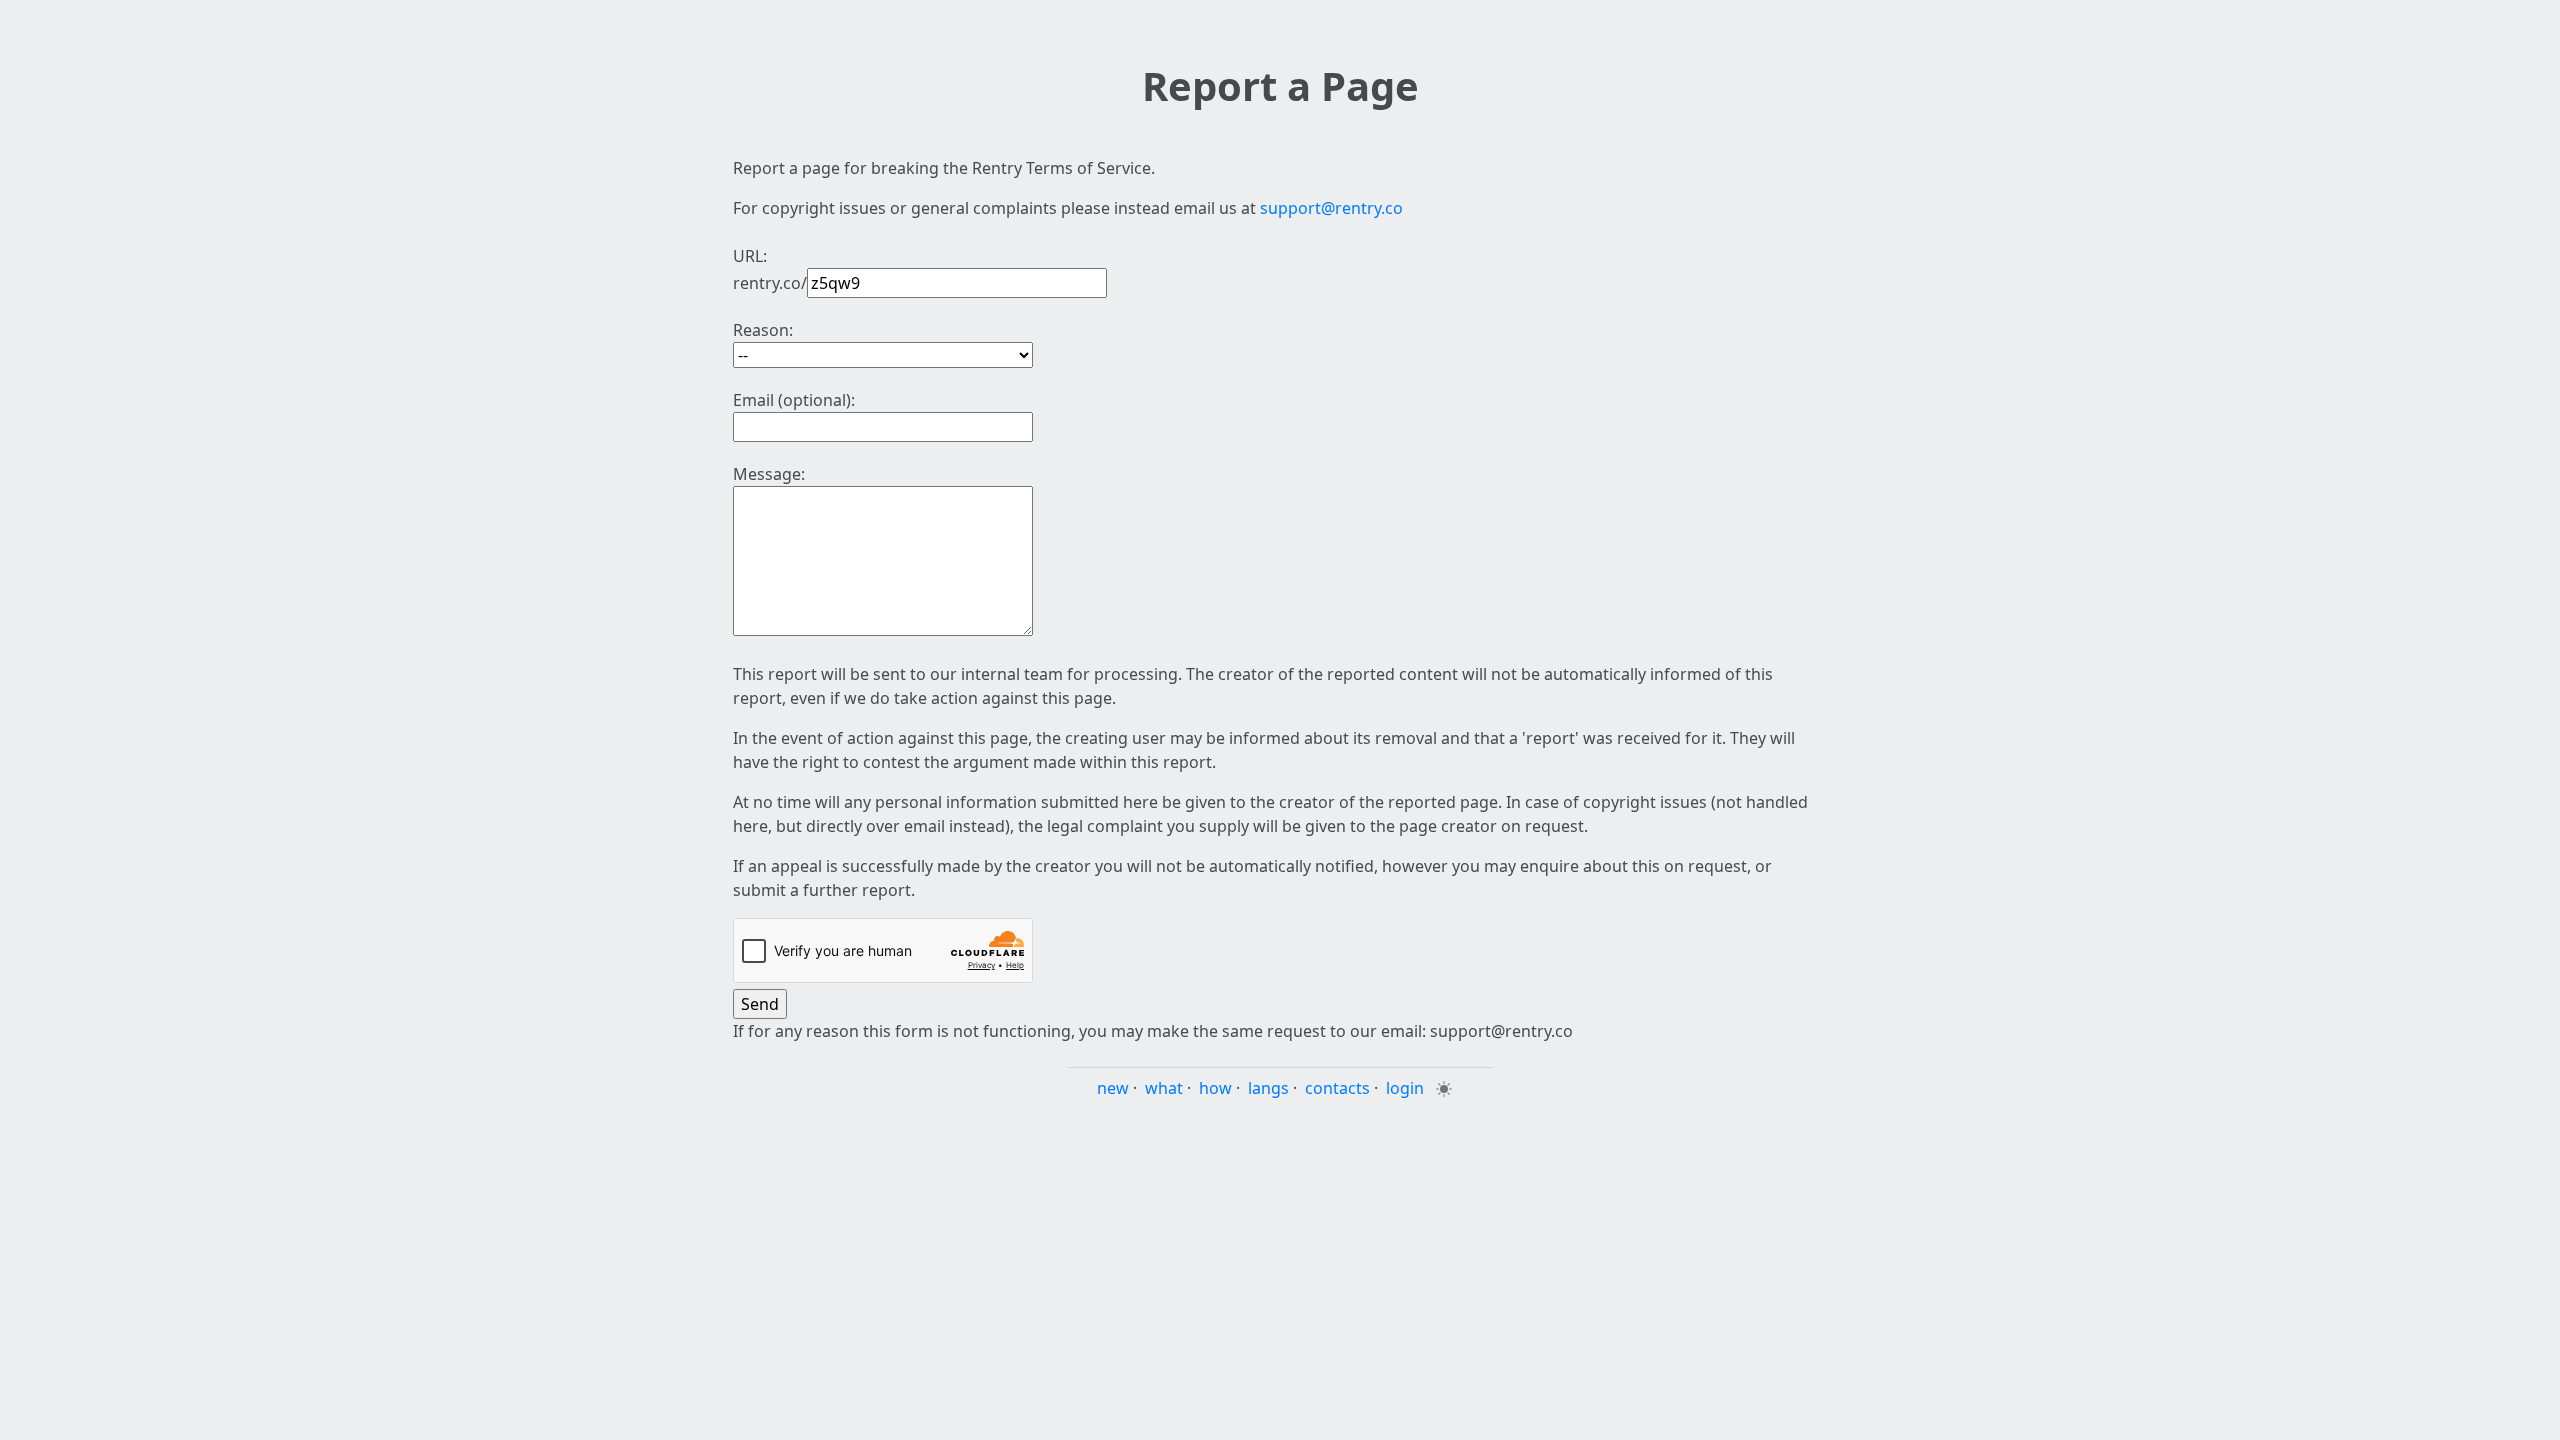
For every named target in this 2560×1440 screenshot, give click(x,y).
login (1405, 1088)
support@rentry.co (1331, 208)
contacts (1337, 1088)
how (1215, 1088)
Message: (769, 474)
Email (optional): (794, 400)
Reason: (763, 330)
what (1164, 1088)
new (1113, 1088)
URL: (750, 256)
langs (1268, 1088)
